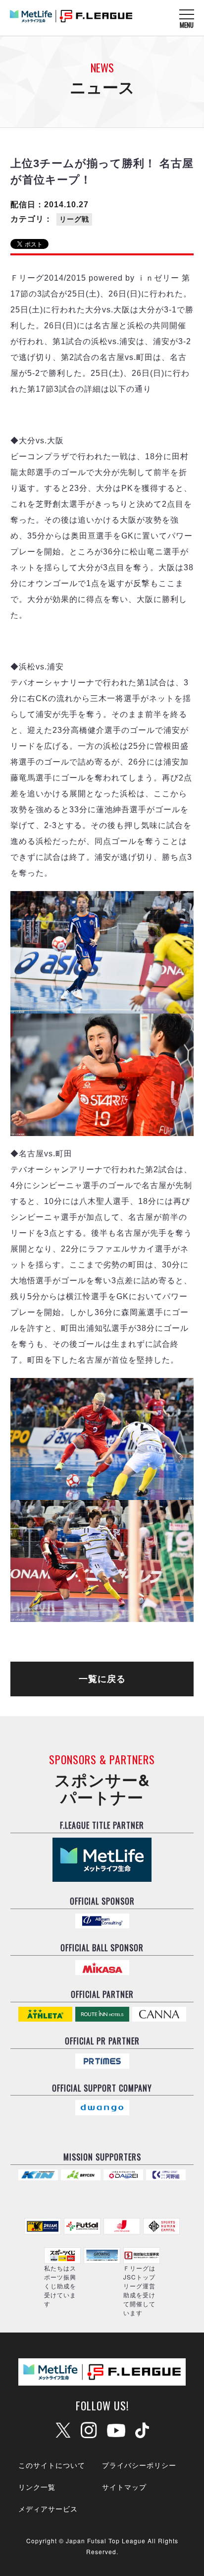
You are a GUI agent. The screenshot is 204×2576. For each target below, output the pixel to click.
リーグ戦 (74, 219)
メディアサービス (48, 2509)
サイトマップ (124, 2487)
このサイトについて (52, 2465)
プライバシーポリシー (139, 2465)
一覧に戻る (102, 1679)
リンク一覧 (37, 2487)
